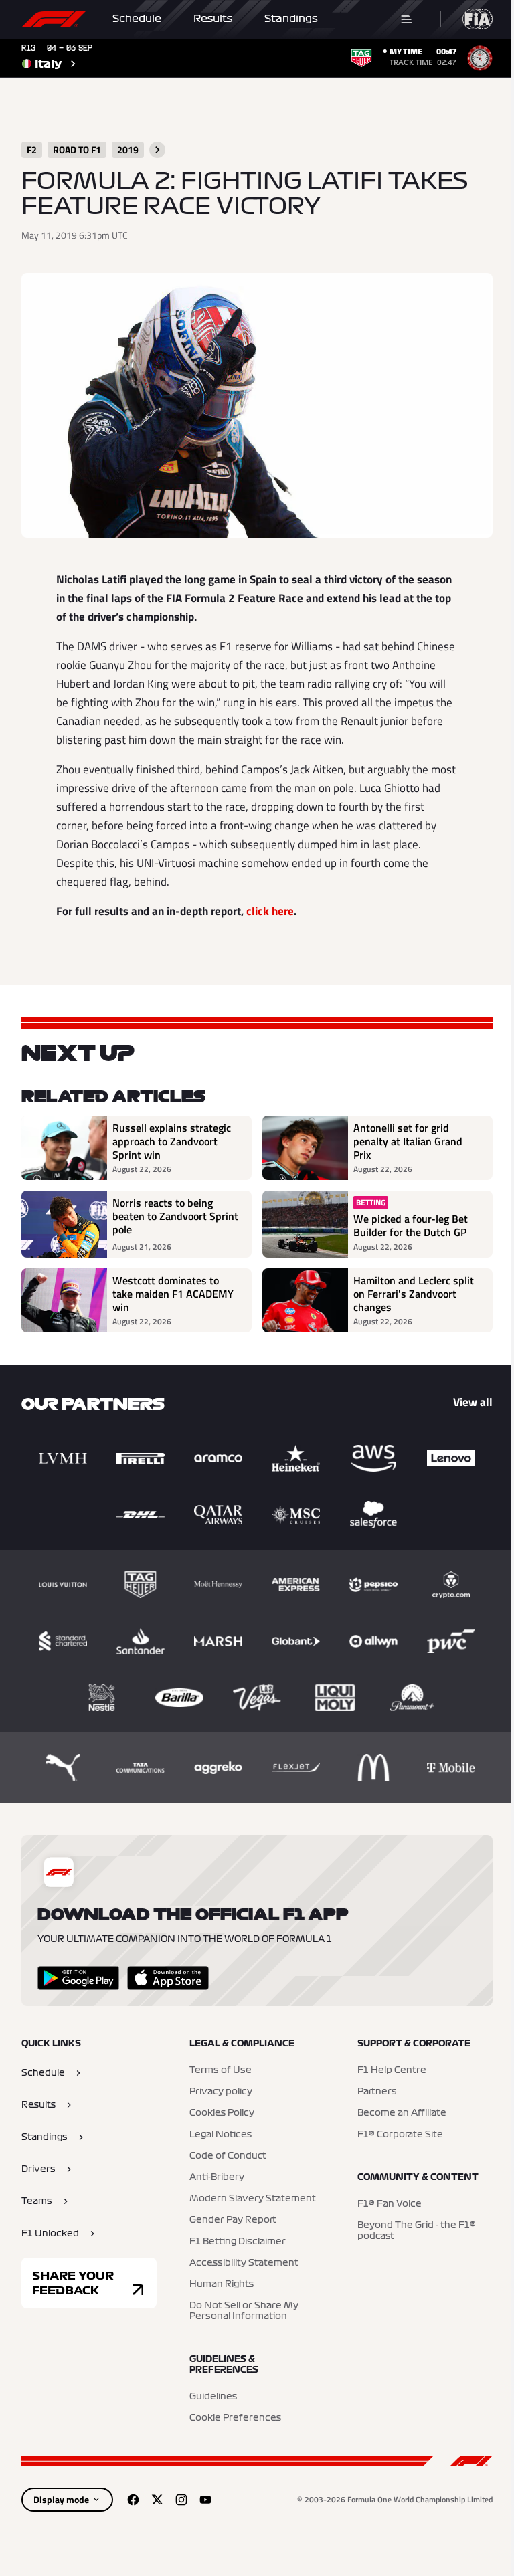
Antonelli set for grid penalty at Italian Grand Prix (408, 1141)
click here (270, 911)
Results (213, 19)
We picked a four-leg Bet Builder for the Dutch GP (411, 1225)
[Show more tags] (157, 150)
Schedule (137, 19)
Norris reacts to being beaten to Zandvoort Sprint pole (175, 1217)
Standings (291, 19)
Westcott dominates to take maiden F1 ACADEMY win (173, 1294)
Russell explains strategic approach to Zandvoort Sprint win (172, 1141)
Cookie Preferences (235, 2418)
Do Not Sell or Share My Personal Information (244, 2311)
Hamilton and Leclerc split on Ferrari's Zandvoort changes (414, 1294)
